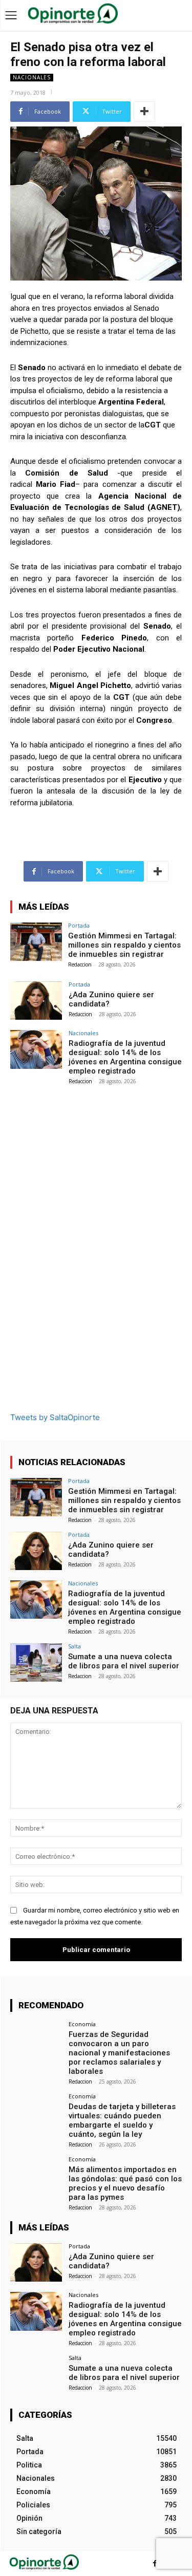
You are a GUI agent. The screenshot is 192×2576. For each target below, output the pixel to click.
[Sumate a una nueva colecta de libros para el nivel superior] (36, 1662)
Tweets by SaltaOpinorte (55, 1417)
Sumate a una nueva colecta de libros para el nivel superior (124, 1661)
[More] (144, 112)
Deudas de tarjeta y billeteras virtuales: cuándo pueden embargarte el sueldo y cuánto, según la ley (122, 2120)
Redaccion (80, 964)
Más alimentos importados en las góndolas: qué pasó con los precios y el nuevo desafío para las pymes (125, 2183)
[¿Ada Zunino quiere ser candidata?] (36, 1001)
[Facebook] (155, 2563)
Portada (79, 925)
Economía (82, 2024)
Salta (74, 1646)
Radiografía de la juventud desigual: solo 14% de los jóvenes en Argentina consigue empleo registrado (125, 1057)
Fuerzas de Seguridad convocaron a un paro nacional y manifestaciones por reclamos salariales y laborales (119, 2053)
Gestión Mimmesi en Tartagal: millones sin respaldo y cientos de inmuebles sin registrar (124, 945)
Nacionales (32, 77)
